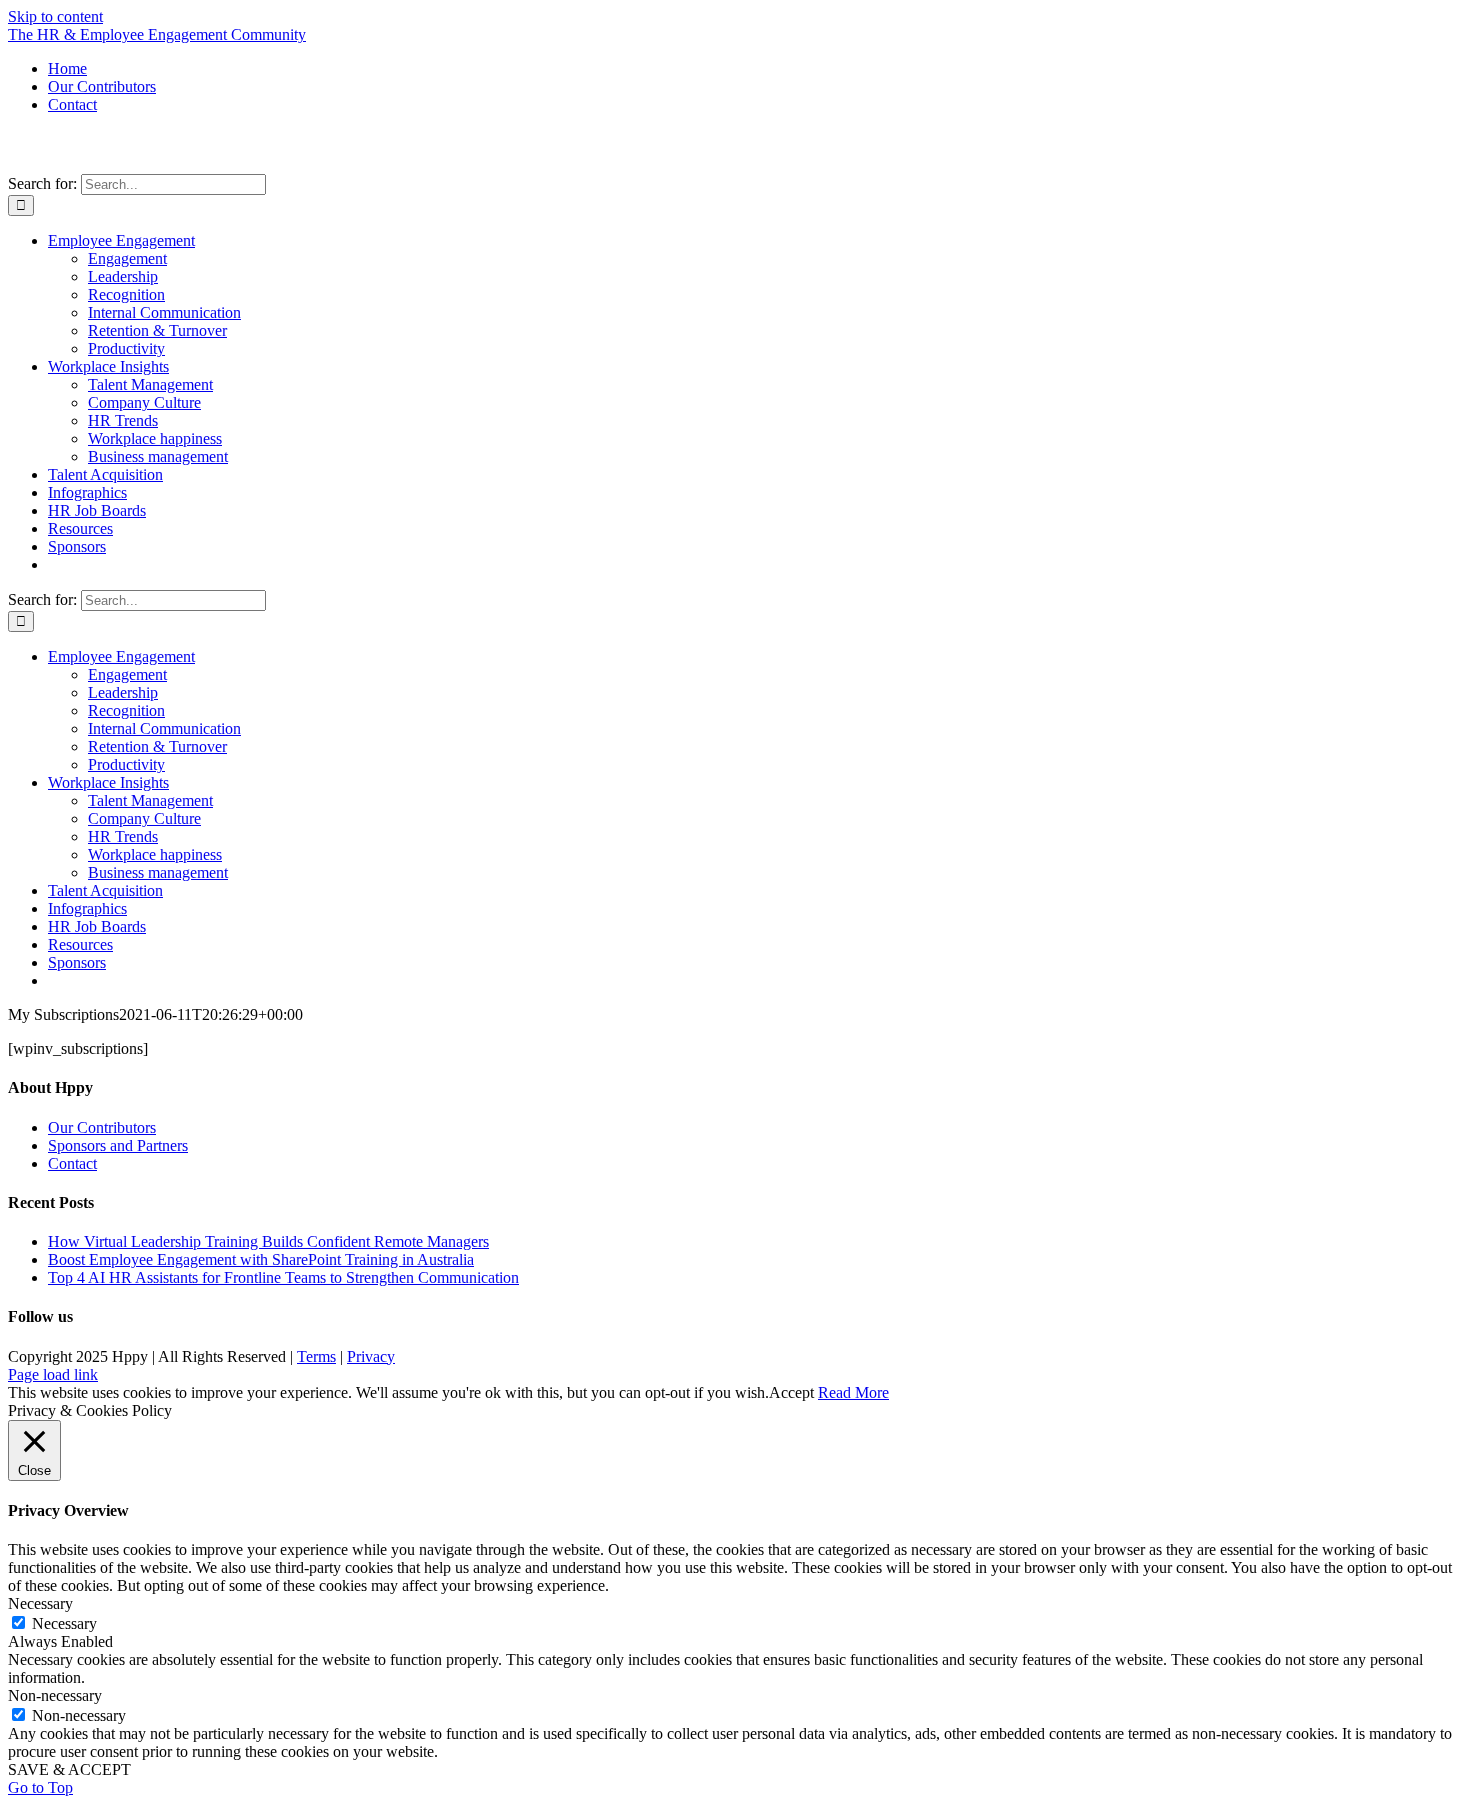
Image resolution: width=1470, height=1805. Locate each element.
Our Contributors (102, 1127)
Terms (316, 1356)
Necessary (64, 1623)
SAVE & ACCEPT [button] (69, 1769)
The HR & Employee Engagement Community (157, 34)
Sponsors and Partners (118, 1145)
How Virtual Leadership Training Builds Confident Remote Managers (268, 1241)
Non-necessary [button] (55, 1695)
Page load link (53, 1374)
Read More (853, 1392)
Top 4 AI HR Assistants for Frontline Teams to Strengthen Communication (283, 1277)
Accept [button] (791, 1392)
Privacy (371, 1356)
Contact (72, 1163)
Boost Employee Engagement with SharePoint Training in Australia (261, 1259)
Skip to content (55, 16)
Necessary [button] (40, 1603)
